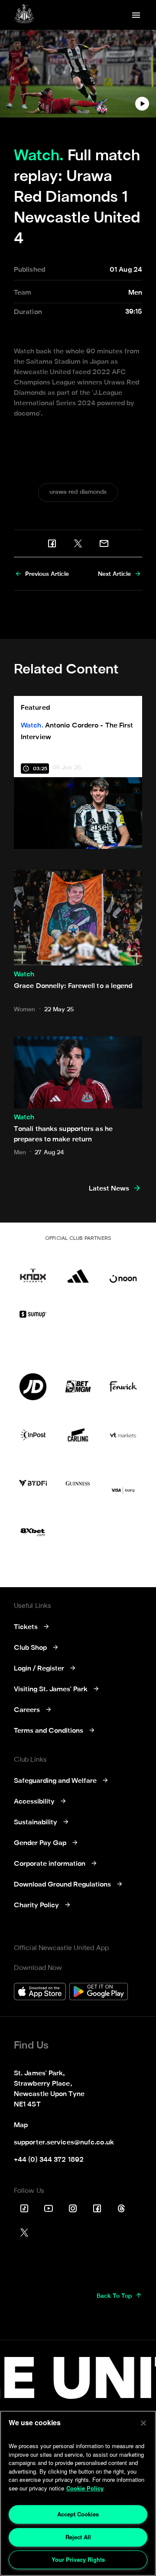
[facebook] (52, 543)
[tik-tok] (24, 2208)
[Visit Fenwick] (123, 1387)
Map (21, 2125)
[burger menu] (136, 15)
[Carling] (78, 1435)
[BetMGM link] (78, 1387)
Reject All (78, 2537)
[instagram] (73, 2208)
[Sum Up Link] (33, 1314)
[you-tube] (49, 2208)
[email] (104, 543)
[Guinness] (78, 1483)
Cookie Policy (85, 2488)
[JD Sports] (33, 1387)
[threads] (121, 2208)
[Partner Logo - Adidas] (78, 1269)
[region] (78, 2493)
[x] (78, 543)
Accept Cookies (78, 2514)
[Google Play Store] (99, 1993)
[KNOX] (33, 1269)
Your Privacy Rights (78, 2559)
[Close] (143, 2423)
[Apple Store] (40, 1993)
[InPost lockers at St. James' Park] (33, 1435)
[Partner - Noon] (123, 1269)
